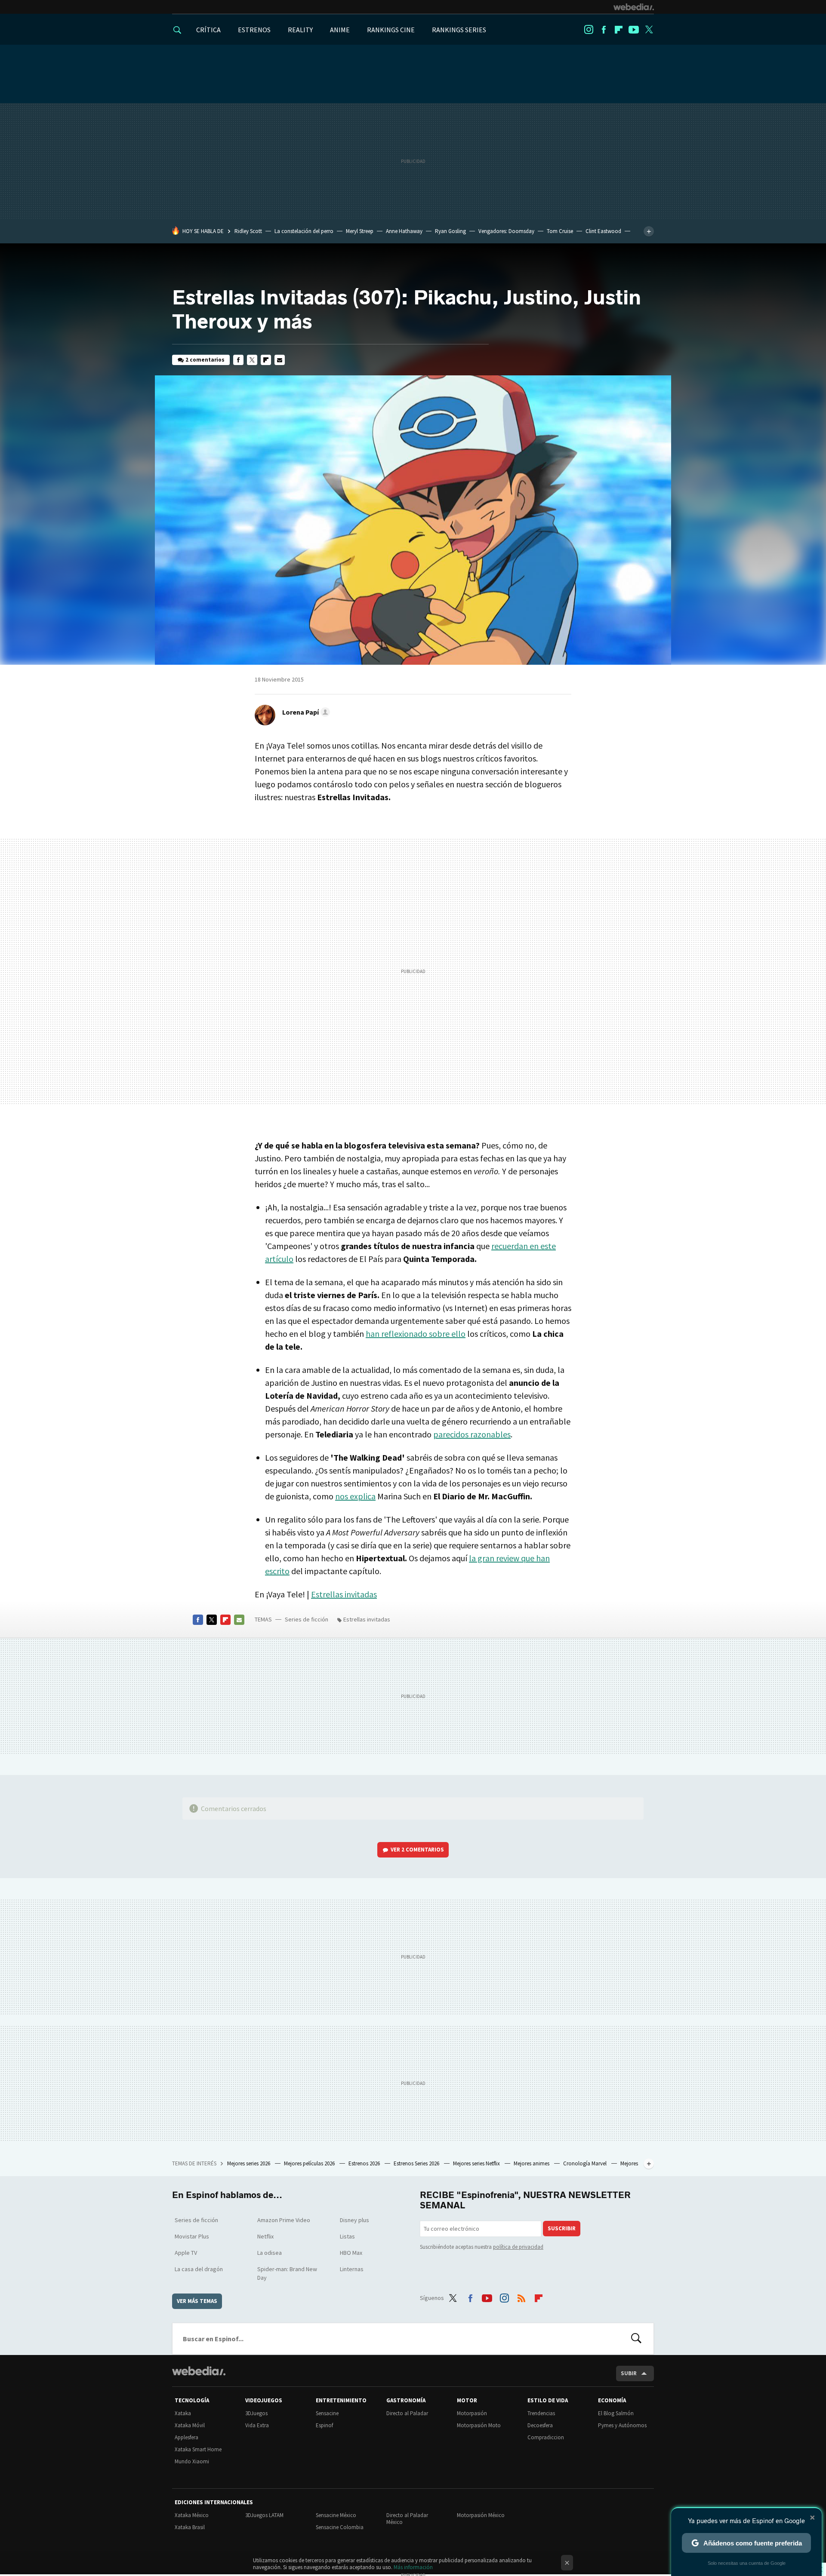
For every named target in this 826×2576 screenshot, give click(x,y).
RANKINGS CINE (391, 30)
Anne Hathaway (404, 231)
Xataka (183, 2413)
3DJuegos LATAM (264, 2515)
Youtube (634, 30)
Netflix (265, 2236)
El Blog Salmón (616, 2413)
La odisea (270, 2253)
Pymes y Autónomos (622, 2425)
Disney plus (354, 2220)
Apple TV (186, 2253)
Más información (413, 2567)
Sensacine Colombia (340, 2527)
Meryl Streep (360, 231)
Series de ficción (307, 1619)
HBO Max (351, 2253)
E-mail (280, 360)
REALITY (300, 30)
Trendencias (541, 2413)
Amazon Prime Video (284, 2220)
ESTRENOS (254, 30)
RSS (521, 2297)
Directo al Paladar (407, 2413)
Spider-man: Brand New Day (287, 2273)
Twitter (649, 30)
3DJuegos (256, 2413)
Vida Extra (257, 2425)
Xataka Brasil (190, 2527)
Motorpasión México (481, 2515)
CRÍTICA (208, 30)
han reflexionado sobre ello (416, 1334)
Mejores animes (532, 2163)
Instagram (589, 30)
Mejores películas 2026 (310, 2163)
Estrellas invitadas (344, 1594)
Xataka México (192, 2515)
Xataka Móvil (190, 2425)
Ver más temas (197, 2301)
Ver (417, 1850)
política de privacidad (518, 2247)
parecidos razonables (472, 1434)
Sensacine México (336, 2515)
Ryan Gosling (450, 231)
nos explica (355, 1496)
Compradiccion (546, 2437)
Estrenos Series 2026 (417, 2163)
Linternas (352, 2269)
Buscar (636, 2339)
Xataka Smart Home (198, 2449)
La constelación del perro (304, 231)
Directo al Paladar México (407, 2519)
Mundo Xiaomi (192, 2461)
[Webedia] (634, 7)
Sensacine (327, 2413)
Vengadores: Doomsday (506, 231)
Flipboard (619, 30)
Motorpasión (472, 2413)
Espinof (324, 2425)
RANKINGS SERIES (459, 30)
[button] (305, 712)
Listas (347, 2236)
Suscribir (562, 2228)
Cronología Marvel (586, 2163)
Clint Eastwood (603, 231)
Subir (629, 2373)
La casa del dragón (199, 2269)
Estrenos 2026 (365, 2163)
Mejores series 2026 (249, 2163)
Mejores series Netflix (477, 2163)
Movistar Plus (192, 2236)
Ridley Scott (248, 231)
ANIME (340, 30)
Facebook (604, 30)
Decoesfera (540, 2425)
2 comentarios (205, 360)
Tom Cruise (560, 231)
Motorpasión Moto (479, 2425)
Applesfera (186, 2437)
